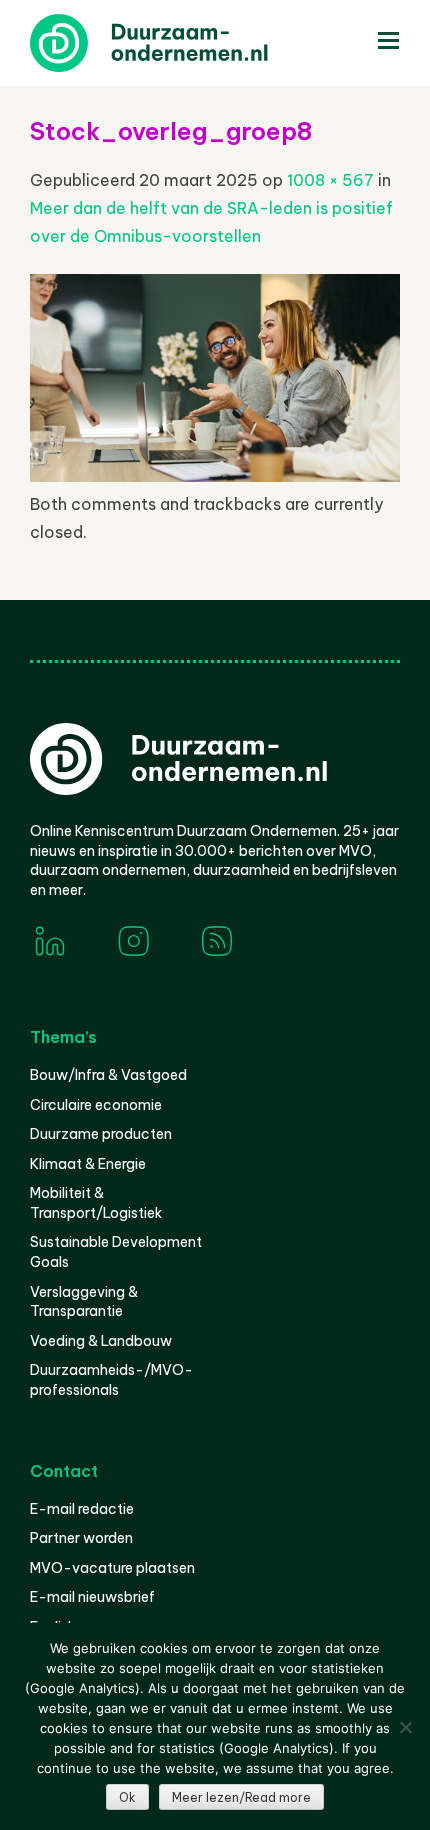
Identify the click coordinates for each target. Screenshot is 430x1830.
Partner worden (81, 1538)
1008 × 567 (330, 180)
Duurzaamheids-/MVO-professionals (111, 1380)
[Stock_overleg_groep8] (215, 476)
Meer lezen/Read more (241, 1797)
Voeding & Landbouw (101, 1341)
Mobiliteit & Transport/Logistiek (96, 1203)
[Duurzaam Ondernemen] (180, 43)
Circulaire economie (96, 1105)
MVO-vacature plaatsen (112, 1568)
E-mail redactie (82, 1509)
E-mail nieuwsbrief (92, 1597)
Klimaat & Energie (88, 1164)
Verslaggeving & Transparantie (84, 1302)
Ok (127, 1797)
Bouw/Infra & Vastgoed (108, 1075)
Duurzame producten (101, 1134)
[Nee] (405, 1727)
